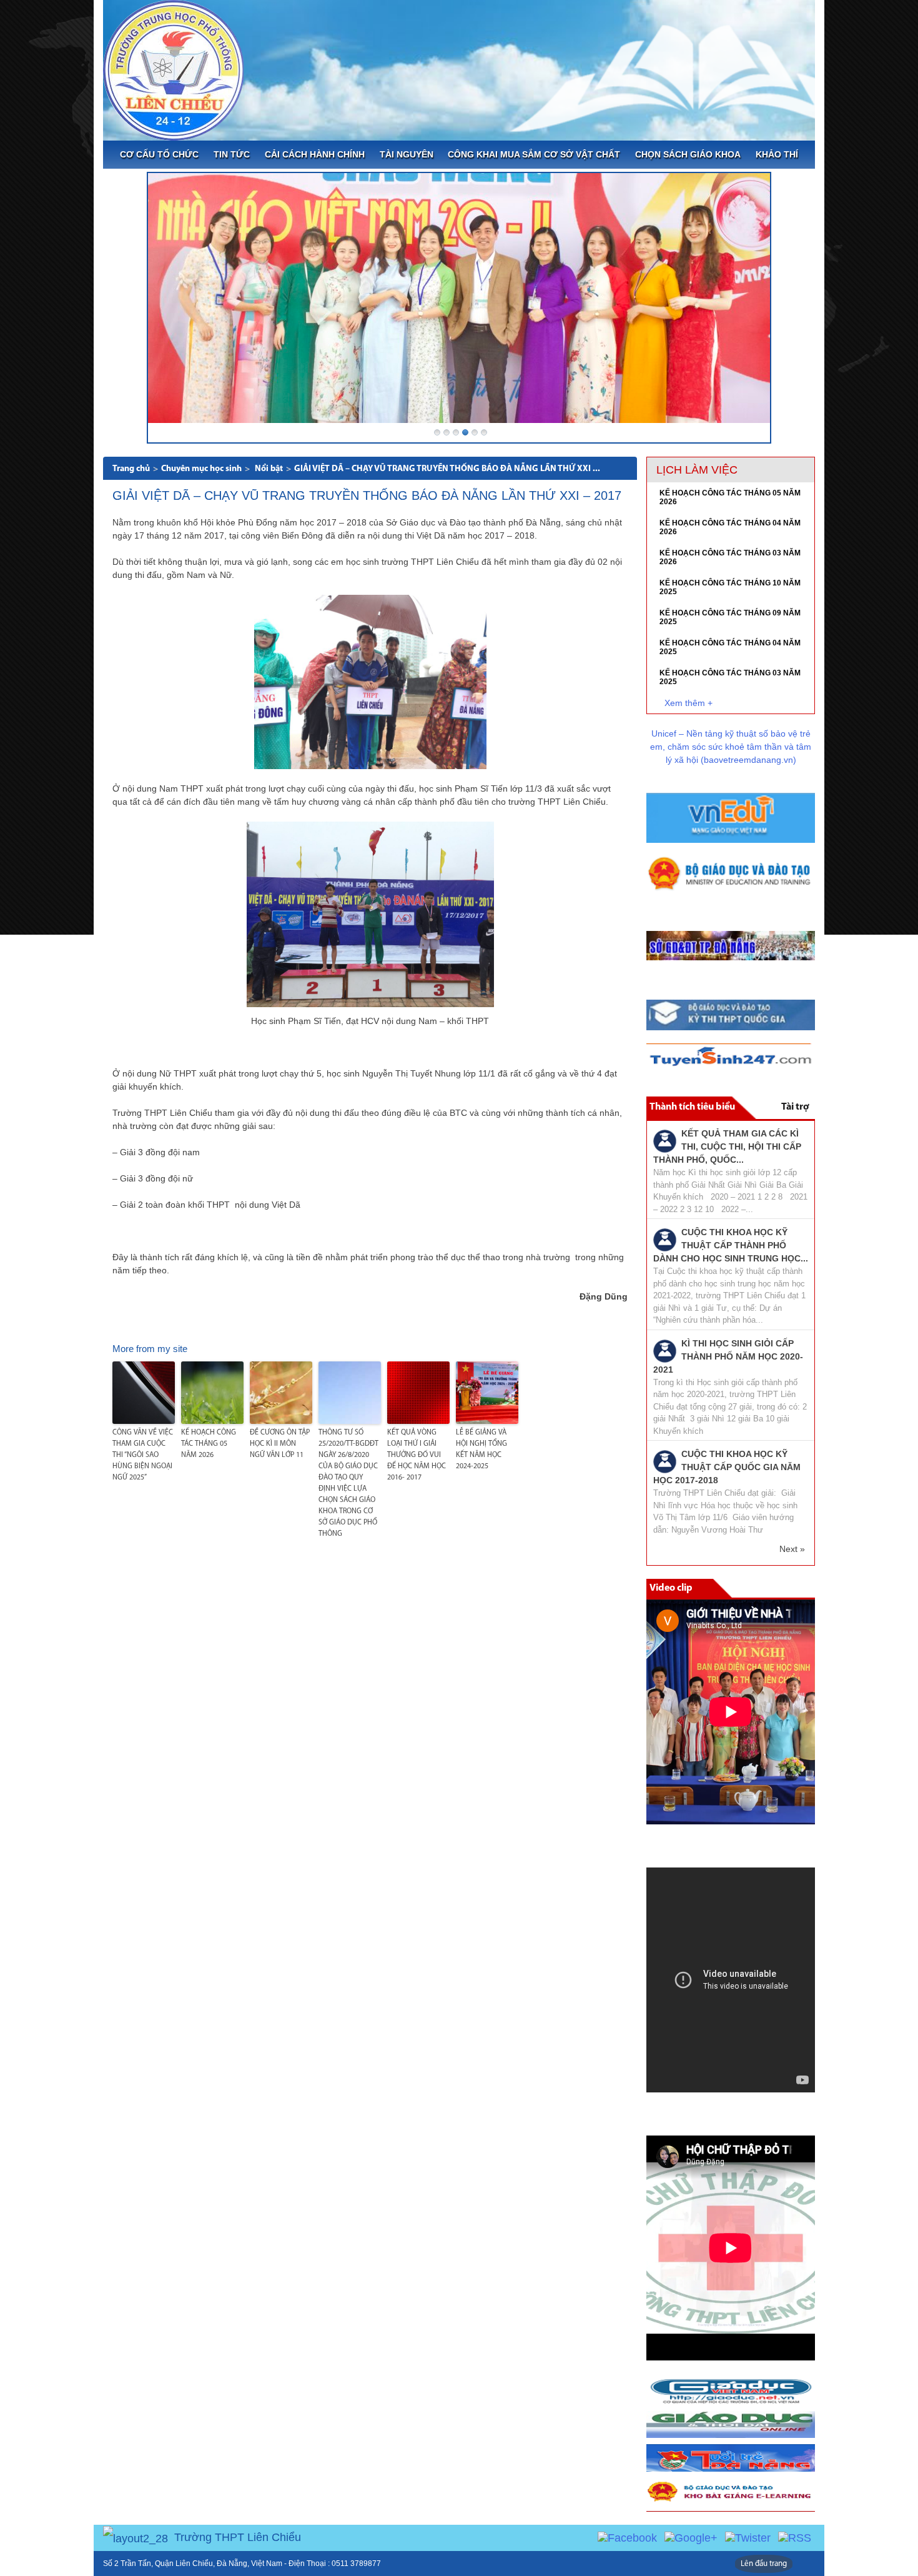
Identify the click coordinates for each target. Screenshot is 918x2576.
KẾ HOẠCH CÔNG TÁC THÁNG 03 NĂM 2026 (730, 557)
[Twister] (748, 2537)
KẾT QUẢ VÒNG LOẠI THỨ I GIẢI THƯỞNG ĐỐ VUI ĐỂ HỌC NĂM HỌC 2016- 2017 (417, 1455)
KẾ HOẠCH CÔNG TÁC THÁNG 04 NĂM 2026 (730, 527)
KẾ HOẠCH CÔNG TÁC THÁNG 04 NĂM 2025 (730, 647)
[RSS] (795, 2537)
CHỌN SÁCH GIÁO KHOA (688, 154)
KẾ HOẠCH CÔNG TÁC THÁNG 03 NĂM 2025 (730, 677)
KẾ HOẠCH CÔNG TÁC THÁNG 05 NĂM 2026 (209, 1444)
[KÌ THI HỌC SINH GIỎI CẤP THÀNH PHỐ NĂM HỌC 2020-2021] (665, 1350)
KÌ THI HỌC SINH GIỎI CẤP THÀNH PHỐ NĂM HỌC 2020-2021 (728, 1356)
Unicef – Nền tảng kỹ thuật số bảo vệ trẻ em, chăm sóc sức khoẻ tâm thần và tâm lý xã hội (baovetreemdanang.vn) (731, 747)
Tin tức (232, 154)
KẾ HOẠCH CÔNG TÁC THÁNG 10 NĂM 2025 (730, 587)
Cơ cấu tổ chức (159, 154)
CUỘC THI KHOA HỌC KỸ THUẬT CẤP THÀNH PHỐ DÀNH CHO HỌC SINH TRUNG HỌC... (731, 1245)
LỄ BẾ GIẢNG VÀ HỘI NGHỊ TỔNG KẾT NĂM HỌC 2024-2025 (481, 1450)
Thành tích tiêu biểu (692, 1107)
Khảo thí (777, 154)
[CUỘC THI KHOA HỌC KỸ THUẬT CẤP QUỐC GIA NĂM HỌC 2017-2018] (665, 1461)
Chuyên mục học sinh (201, 469)
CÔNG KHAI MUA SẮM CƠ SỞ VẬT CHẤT (534, 154)
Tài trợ (795, 1107)
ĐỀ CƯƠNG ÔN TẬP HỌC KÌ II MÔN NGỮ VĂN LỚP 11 (280, 1444)
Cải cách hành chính (315, 154)
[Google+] (691, 2537)
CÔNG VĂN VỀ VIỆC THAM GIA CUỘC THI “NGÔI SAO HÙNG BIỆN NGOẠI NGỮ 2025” (143, 1455)
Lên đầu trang (764, 2564)
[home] (173, 69)
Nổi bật (269, 469)
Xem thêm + (688, 703)
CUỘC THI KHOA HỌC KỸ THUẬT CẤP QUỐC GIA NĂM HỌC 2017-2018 (727, 1467)
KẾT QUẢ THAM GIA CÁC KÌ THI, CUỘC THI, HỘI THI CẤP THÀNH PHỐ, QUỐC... (727, 1146)
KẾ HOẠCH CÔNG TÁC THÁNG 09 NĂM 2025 (730, 617)
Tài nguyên (407, 154)
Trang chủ (131, 469)
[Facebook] (627, 2537)
